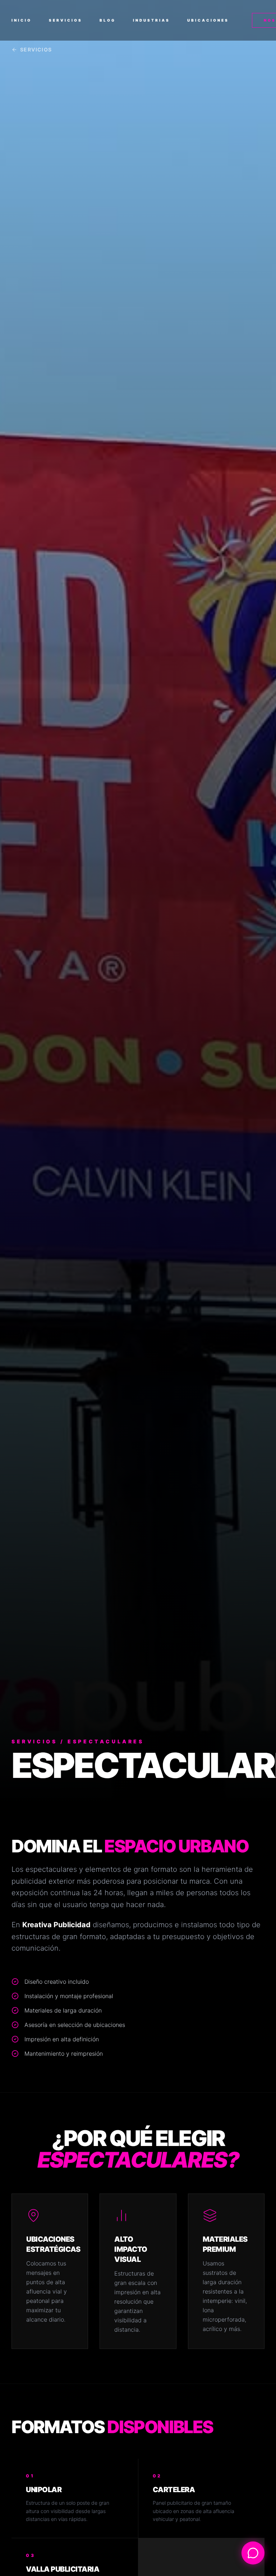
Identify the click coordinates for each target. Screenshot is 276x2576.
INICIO (22, 20)
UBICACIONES (208, 20)
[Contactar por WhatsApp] (253, 2553)
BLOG (108, 20)
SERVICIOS (66, 20)
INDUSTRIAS (151, 20)
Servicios (36, 49)
